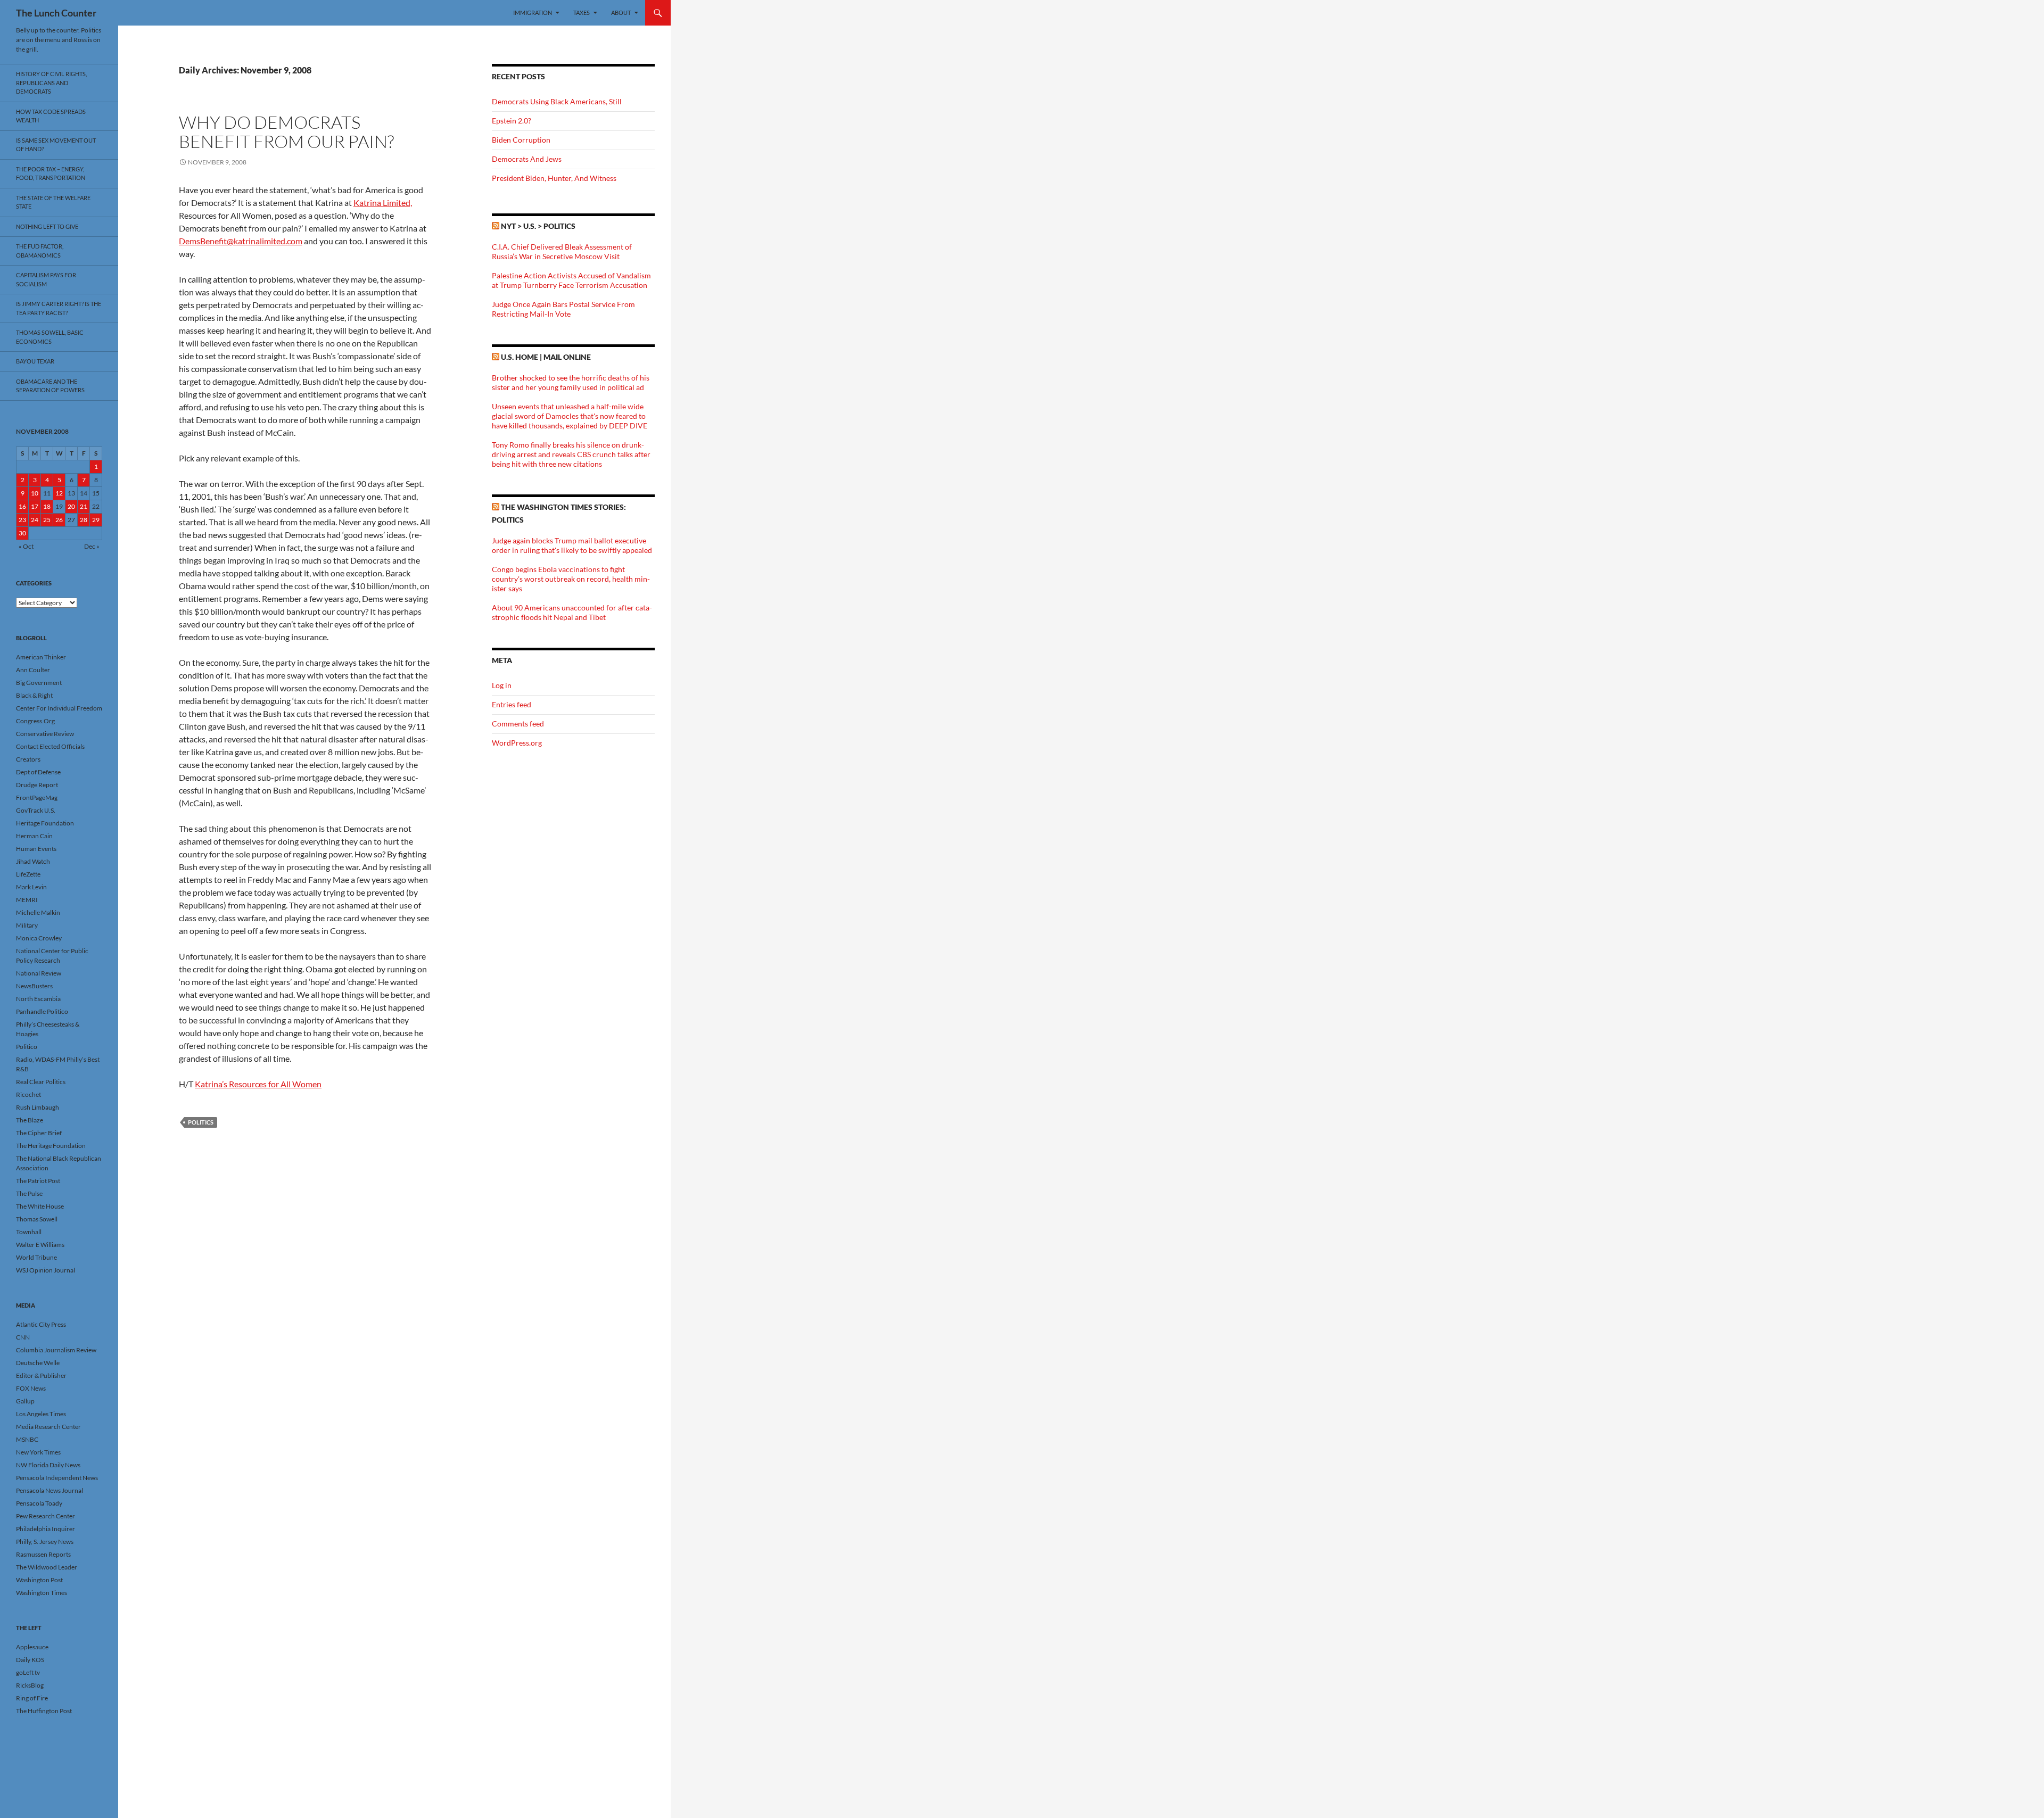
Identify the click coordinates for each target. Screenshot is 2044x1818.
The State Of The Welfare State (53, 202)
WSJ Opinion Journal (46, 1270)
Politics (201, 1122)
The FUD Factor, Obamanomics (40, 251)
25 (47, 520)
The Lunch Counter (56, 13)
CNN (23, 1337)
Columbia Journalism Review (56, 1350)
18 (47, 506)
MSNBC (27, 1439)
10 (35, 493)
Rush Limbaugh (38, 1107)
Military (27, 925)
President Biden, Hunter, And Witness (554, 178)
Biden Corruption (521, 140)
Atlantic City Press (41, 1324)
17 (35, 506)
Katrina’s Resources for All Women (258, 1084)
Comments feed (518, 724)
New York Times (38, 1452)
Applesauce (32, 1647)
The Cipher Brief (39, 1133)
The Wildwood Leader (47, 1567)
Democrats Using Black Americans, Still (557, 101)
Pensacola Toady (39, 1503)
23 (22, 520)
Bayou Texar (35, 361)
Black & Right (34, 695)
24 (35, 520)
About (621, 13)
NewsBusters (34, 986)
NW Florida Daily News (48, 1465)
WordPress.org (517, 743)
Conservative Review (45, 734)
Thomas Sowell (37, 1219)
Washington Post (39, 1580)
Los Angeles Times (41, 1414)
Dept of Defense (38, 772)
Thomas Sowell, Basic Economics (50, 337)
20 (71, 506)
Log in (502, 685)
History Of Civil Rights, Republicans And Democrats (51, 82)
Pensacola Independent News (57, 1478)
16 (22, 506)
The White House (40, 1206)
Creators (28, 759)
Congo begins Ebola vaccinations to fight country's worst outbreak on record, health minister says (571, 579)
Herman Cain (34, 836)
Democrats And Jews (527, 159)
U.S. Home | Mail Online (546, 357)
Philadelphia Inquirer (46, 1529)
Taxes (582, 13)
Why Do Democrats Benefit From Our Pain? (286, 132)
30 (22, 533)
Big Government (39, 683)
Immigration (533, 13)
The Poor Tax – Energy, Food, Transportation (51, 173)
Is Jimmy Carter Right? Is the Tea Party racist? (59, 308)
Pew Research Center (46, 1516)
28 (84, 520)
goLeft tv (28, 1672)
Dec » (92, 546)
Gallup (25, 1401)
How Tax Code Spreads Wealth (51, 116)
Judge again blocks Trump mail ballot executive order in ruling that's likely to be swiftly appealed (572, 545)
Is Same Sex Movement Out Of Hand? (56, 145)
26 (59, 520)
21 (84, 506)
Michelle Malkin (38, 912)
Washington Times (42, 1593)
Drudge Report (37, 785)
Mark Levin (31, 887)
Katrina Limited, (383, 203)
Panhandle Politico (42, 1011)
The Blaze (30, 1120)
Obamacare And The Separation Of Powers (50, 386)
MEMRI (27, 900)
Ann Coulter (33, 670)
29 (96, 520)
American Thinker (41, 657)
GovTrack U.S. (36, 810)
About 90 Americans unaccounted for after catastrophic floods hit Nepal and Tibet (572, 612)
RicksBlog (30, 1685)
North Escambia (38, 999)
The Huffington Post (44, 1711)
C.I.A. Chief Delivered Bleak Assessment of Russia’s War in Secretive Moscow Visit (562, 251)
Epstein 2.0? (512, 121)
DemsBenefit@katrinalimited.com (241, 241)
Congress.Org (35, 721)
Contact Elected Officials (50, 746)
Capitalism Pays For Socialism (46, 279)
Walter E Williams (40, 1245)
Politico (27, 1047)
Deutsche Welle (38, 1363)
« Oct (26, 546)
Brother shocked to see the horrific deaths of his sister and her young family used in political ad (571, 382)
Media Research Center (48, 1427)
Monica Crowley (39, 938)
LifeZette (28, 874)
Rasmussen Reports (43, 1554)
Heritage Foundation (45, 823)
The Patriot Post (38, 1181)
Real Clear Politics (41, 1082)
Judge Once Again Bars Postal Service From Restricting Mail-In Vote (563, 309)
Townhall (29, 1232)
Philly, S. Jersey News (45, 1542)
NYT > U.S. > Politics (538, 226)
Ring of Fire (32, 1698)
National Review (39, 973)
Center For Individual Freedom (59, 708)
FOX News (31, 1388)
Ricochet (28, 1094)
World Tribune (36, 1257)
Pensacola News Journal (50, 1490)
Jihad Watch (33, 861)
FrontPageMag (37, 798)
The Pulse (29, 1193)
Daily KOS (30, 1660)
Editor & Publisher (41, 1375)
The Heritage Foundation (51, 1146)
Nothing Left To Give (47, 226)
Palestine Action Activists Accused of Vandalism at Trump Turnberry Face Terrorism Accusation (571, 280)
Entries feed (512, 704)
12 (59, 493)
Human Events (36, 849)
